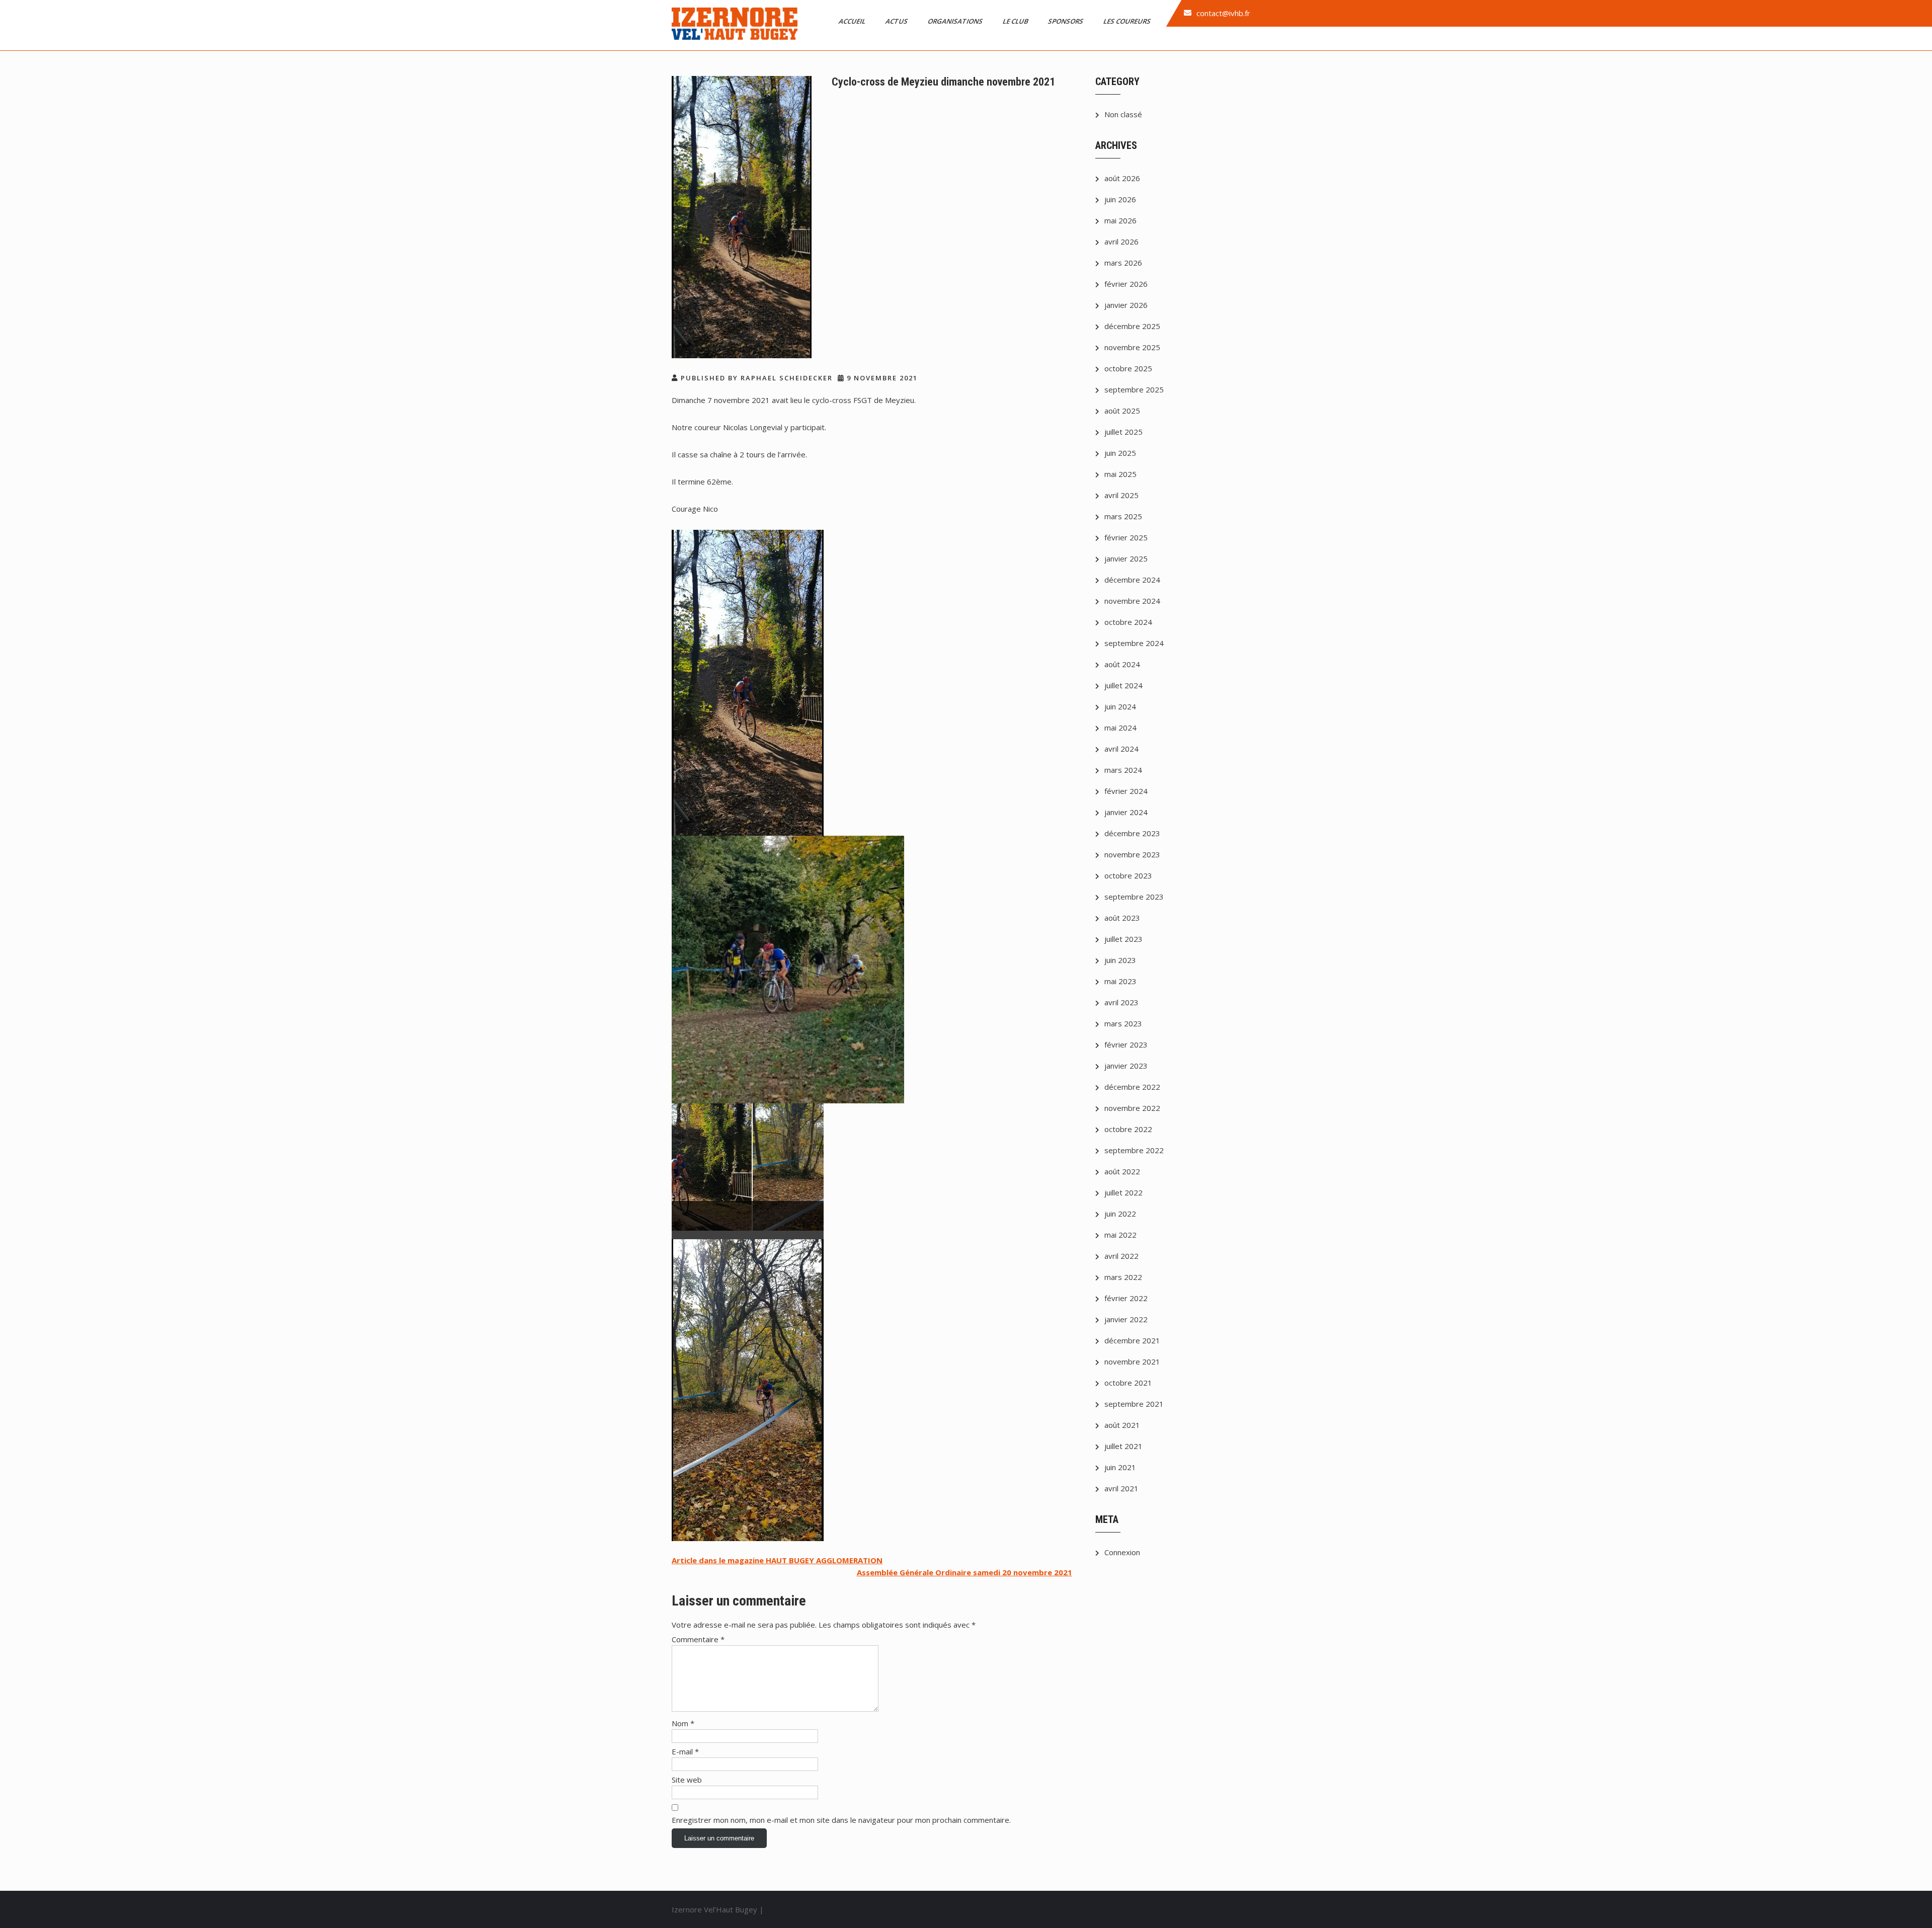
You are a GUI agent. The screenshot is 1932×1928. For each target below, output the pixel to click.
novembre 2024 (1132, 601)
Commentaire (698, 1639)
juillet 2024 (1123, 685)
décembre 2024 (1132, 580)
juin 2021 (1120, 1467)
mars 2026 (1123, 263)
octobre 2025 (1128, 368)
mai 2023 (1120, 981)
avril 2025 (1121, 495)
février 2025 (1126, 537)
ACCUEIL (853, 21)
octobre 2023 (1128, 875)
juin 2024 (1120, 706)
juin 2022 (1120, 1214)
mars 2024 (1123, 770)
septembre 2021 (1134, 1404)
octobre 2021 (1128, 1383)
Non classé (1123, 114)
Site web (687, 1780)
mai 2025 (1120, 474)
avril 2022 (1121, 1256)
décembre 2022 (1132, 1087)
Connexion (1122, 1552)
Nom (683, 1723)
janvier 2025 (1126, 558)
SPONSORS (1066, 21)
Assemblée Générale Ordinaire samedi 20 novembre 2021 (964, 1572)
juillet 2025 (1123, 432)
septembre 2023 (1134, 897)
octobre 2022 (1128, 1129)
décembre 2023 (1132, 833)
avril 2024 (1121, 749)
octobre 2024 (1128, 622)
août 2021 (1122, 1425)
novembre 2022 (1132, 1108)
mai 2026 (1120, 220)
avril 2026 (1121, 242)
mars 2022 (1123, 1277)
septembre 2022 (1134, 1150)
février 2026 (1126, 284)
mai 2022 (1120, 1235)
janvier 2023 (1126, 1066)
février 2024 (1126, 791)
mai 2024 (1120, 728)
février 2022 (1126, 1298)
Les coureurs (1128, 21)
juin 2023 (1120, 960)
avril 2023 (1121, 1002)
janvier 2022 (1126, 1319)
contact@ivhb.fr (1223, 13)
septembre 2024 (1134, 643)
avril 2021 (1121, 1488)
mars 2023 (1123, 1023)
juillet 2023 (1123, 939)
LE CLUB (1016, 21)
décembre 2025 (1132, 326)
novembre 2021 (1132, 1361)
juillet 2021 (1123, 1446)
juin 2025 (1120, 453)
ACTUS (897, 21)
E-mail (685, 1751)
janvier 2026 (1126, 305)
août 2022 (1122, 1171)
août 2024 (1122, 664)
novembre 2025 (1132, 347)
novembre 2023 (1132, 854)
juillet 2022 (1123, 1192)
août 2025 (1122, 411)
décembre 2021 (1132, 1340)
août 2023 (1122, 918)
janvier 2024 (1126, 812)
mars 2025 (1123, 516)
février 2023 (1126, 1045)
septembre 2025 (1134, 389)
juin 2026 (1120, 199)
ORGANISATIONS (956, 21)
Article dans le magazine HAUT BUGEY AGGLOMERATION (777, 1560)
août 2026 (1122, 178)
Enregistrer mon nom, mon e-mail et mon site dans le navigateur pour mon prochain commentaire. (841, 1820)
